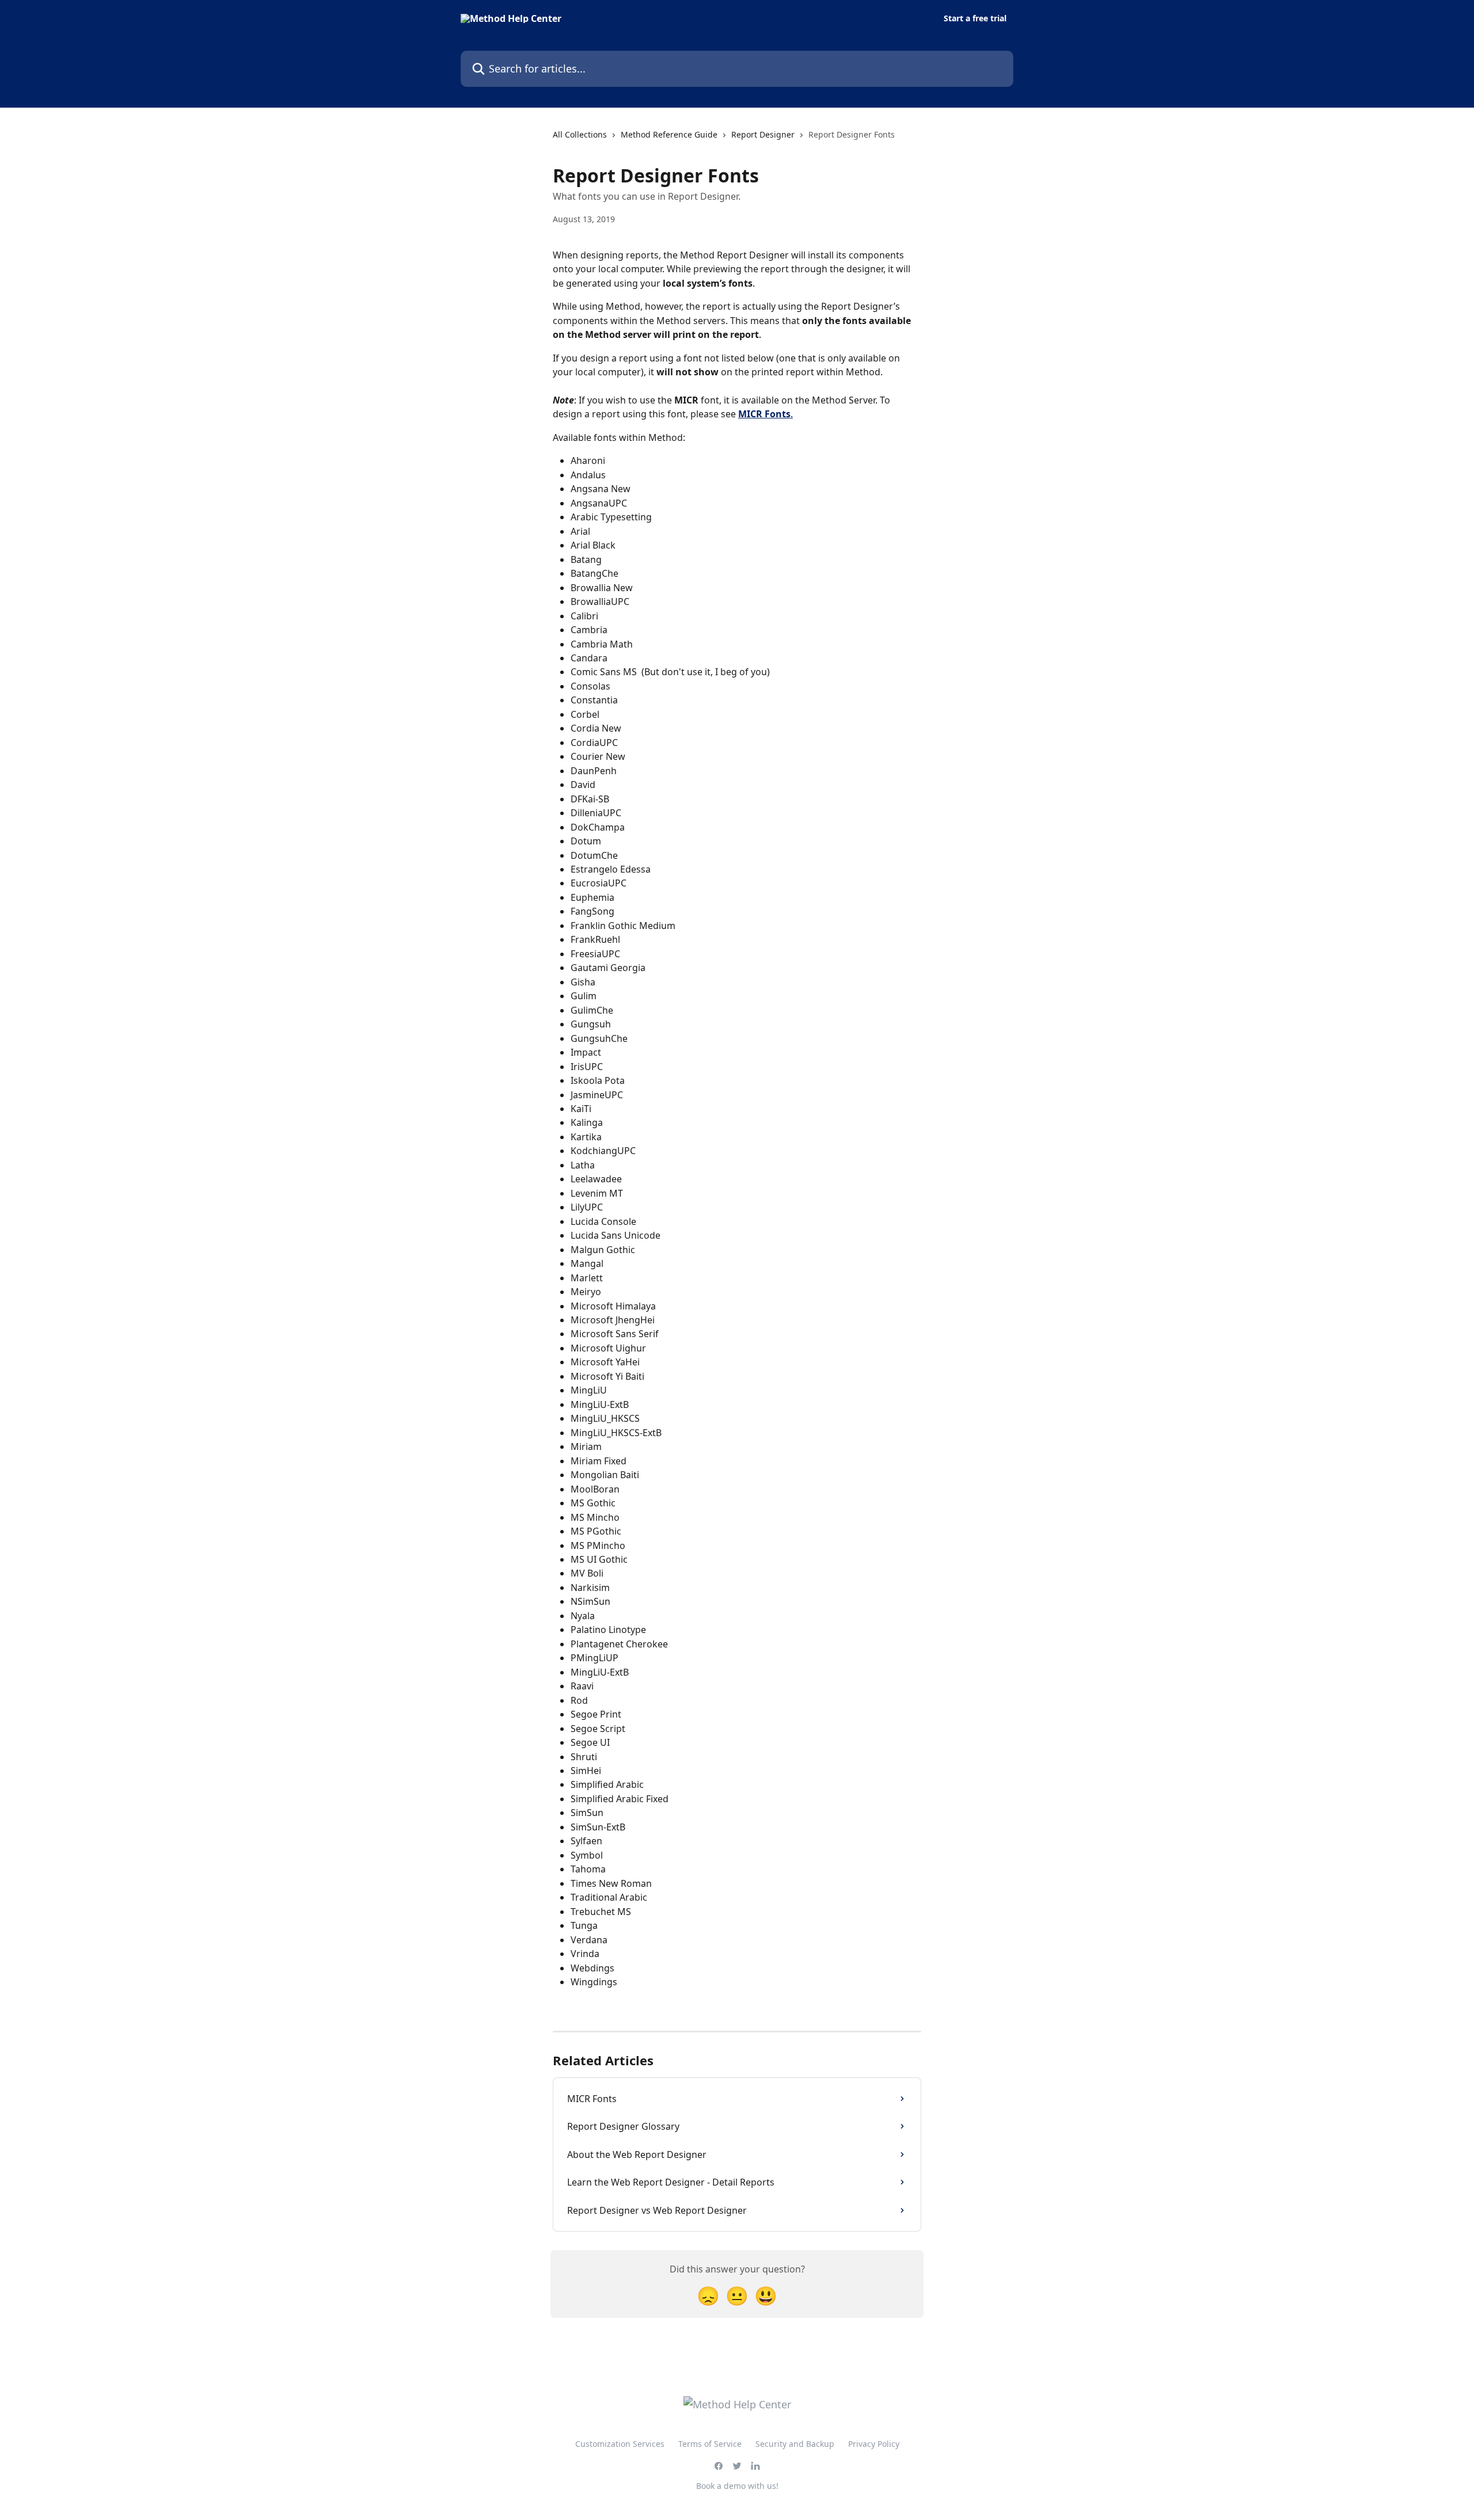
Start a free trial (975, 18)
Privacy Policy (874, 2444)
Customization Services (620, 2444)
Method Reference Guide (669, 134)
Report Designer (763, 134)
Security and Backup (795, 2444)
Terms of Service (710, 2444)
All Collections (580, 134)
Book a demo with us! (737, 2486)
